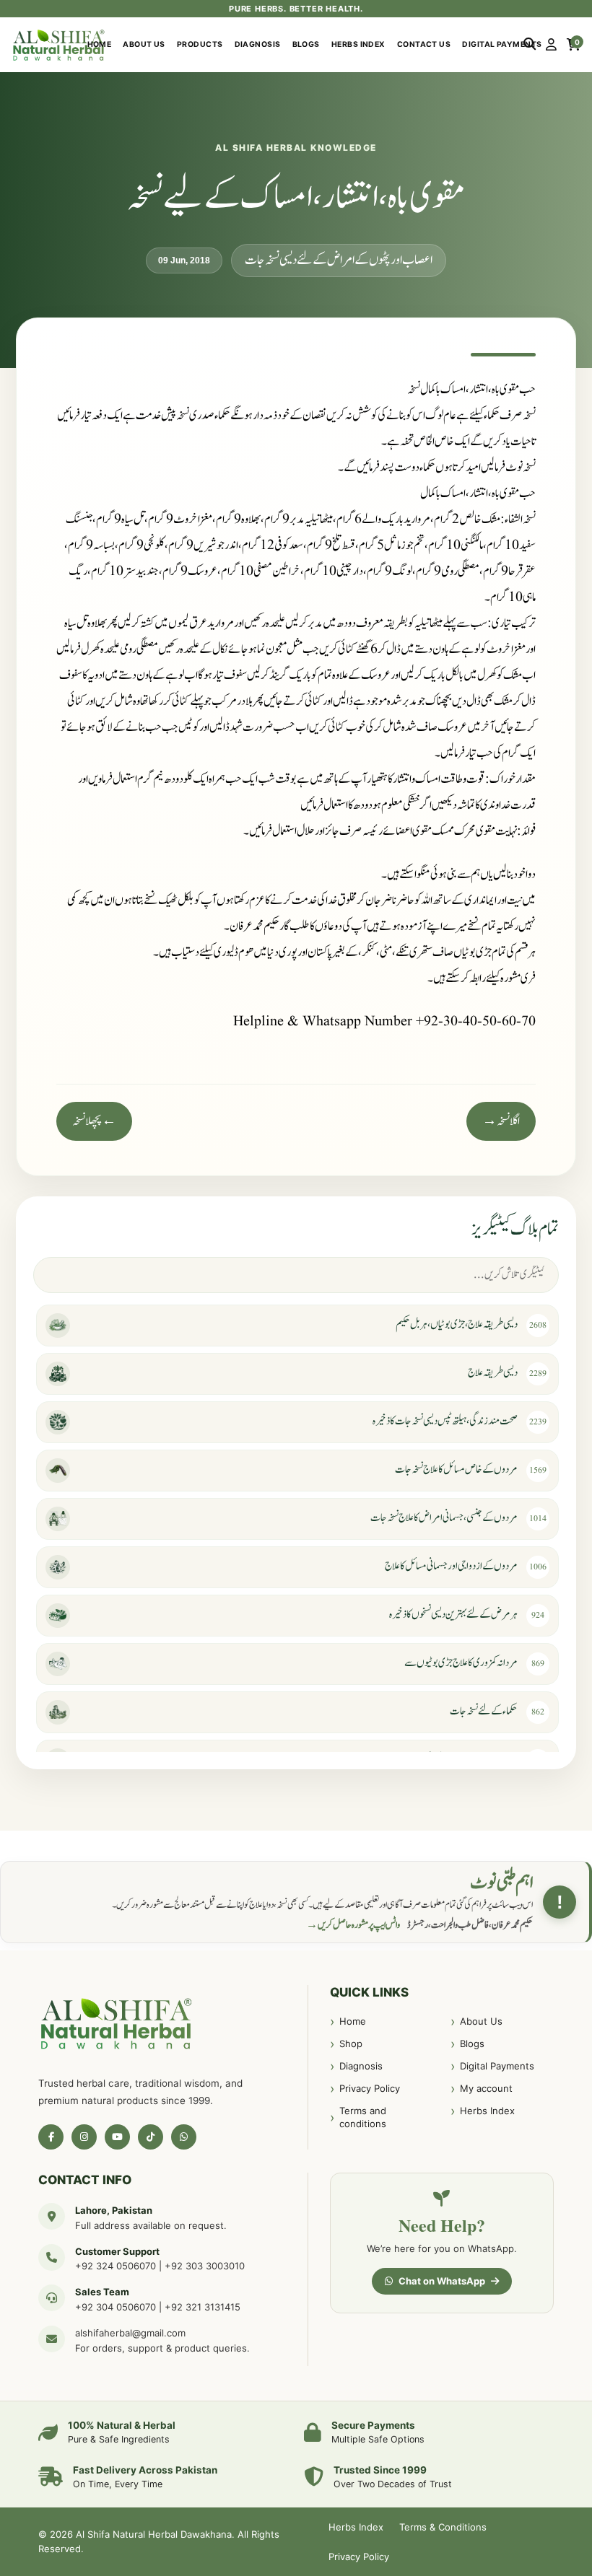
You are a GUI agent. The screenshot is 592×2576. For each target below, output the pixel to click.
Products (200, 44)
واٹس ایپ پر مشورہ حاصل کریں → (353, 1925)
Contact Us (424, 44)
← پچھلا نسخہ (94, 1121)
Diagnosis (258, 44)
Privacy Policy (370, 2088)
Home (100, 44)
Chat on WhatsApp (442, 2281)
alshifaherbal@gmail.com (130, 2333)
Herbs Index (358, 44)
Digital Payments (502, 44)
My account (486, 2088)
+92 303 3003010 (205, 2266)
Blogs (306, 44)
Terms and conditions (363, 2117)
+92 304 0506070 (116, 2307)
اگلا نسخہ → (501, 1121)
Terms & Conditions (443, 2527)
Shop (351, 2043)
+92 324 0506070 (116, 2266)
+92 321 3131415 (203, 2307)
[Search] (530, 45)
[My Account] (551, 45)
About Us (144, 44)
